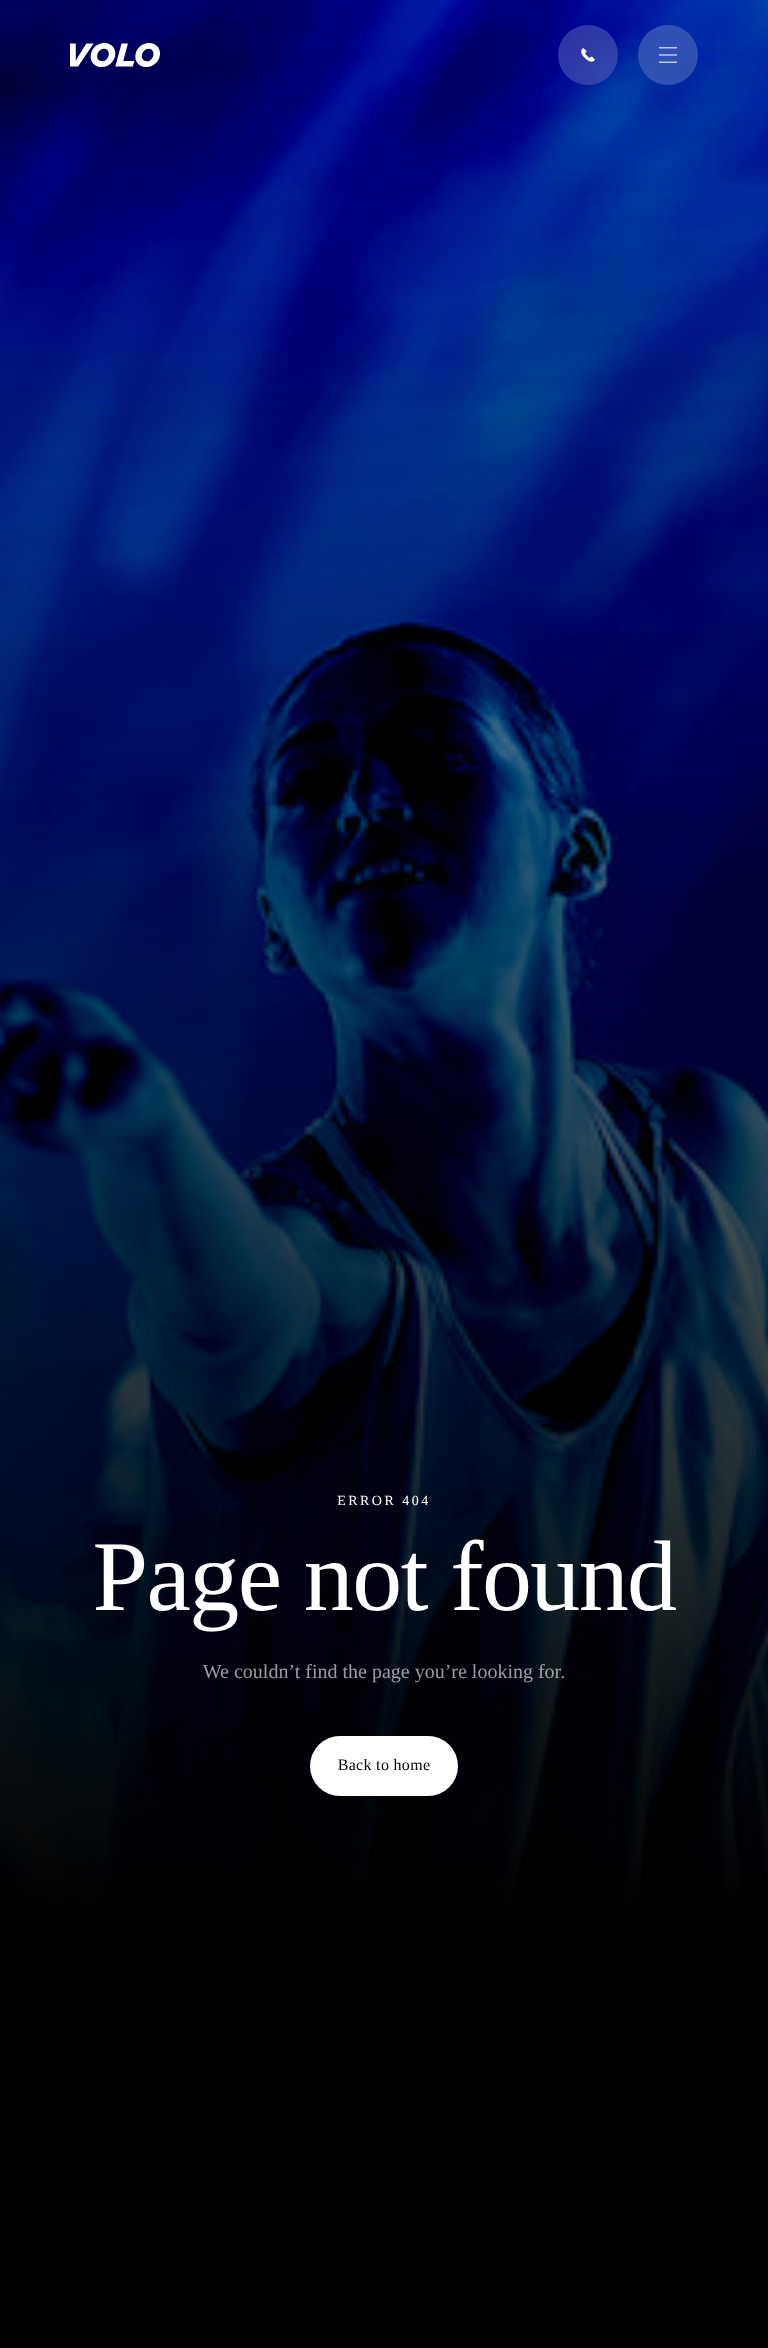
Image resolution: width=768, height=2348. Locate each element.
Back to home (384, 1765)
